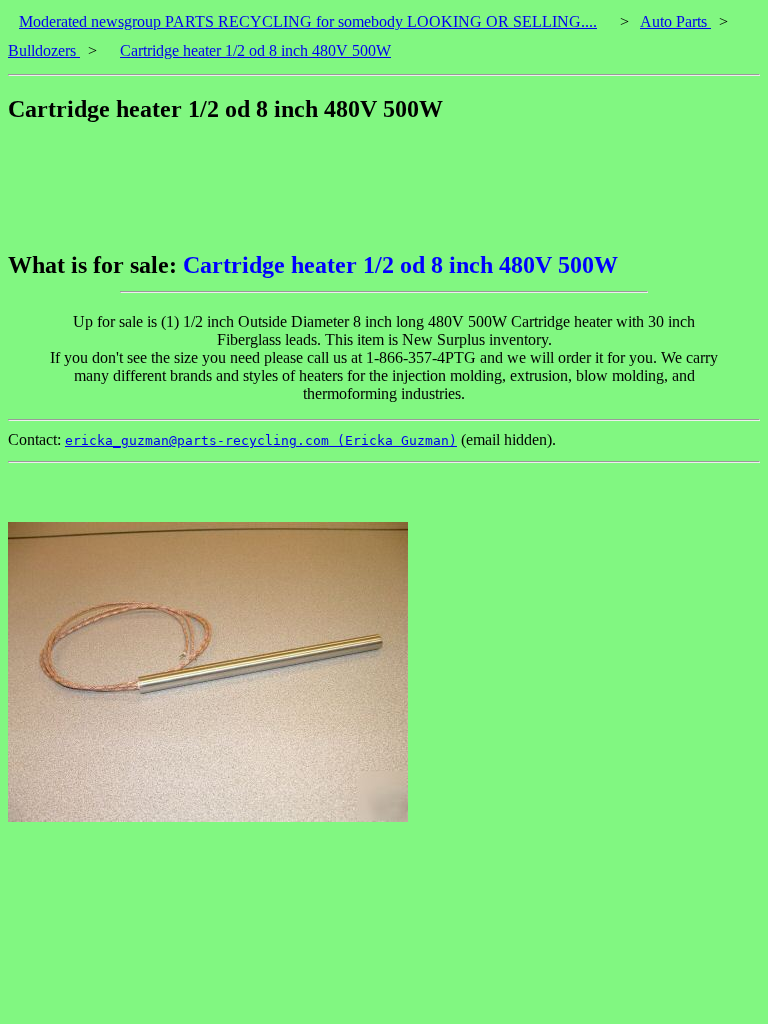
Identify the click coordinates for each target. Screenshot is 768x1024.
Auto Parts (675, 21)
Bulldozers (44, 50)
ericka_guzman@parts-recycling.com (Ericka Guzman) (261, 440)
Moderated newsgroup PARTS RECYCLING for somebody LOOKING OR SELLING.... (308, 21)
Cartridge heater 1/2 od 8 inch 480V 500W (255, 50)
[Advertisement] (372, 187)
